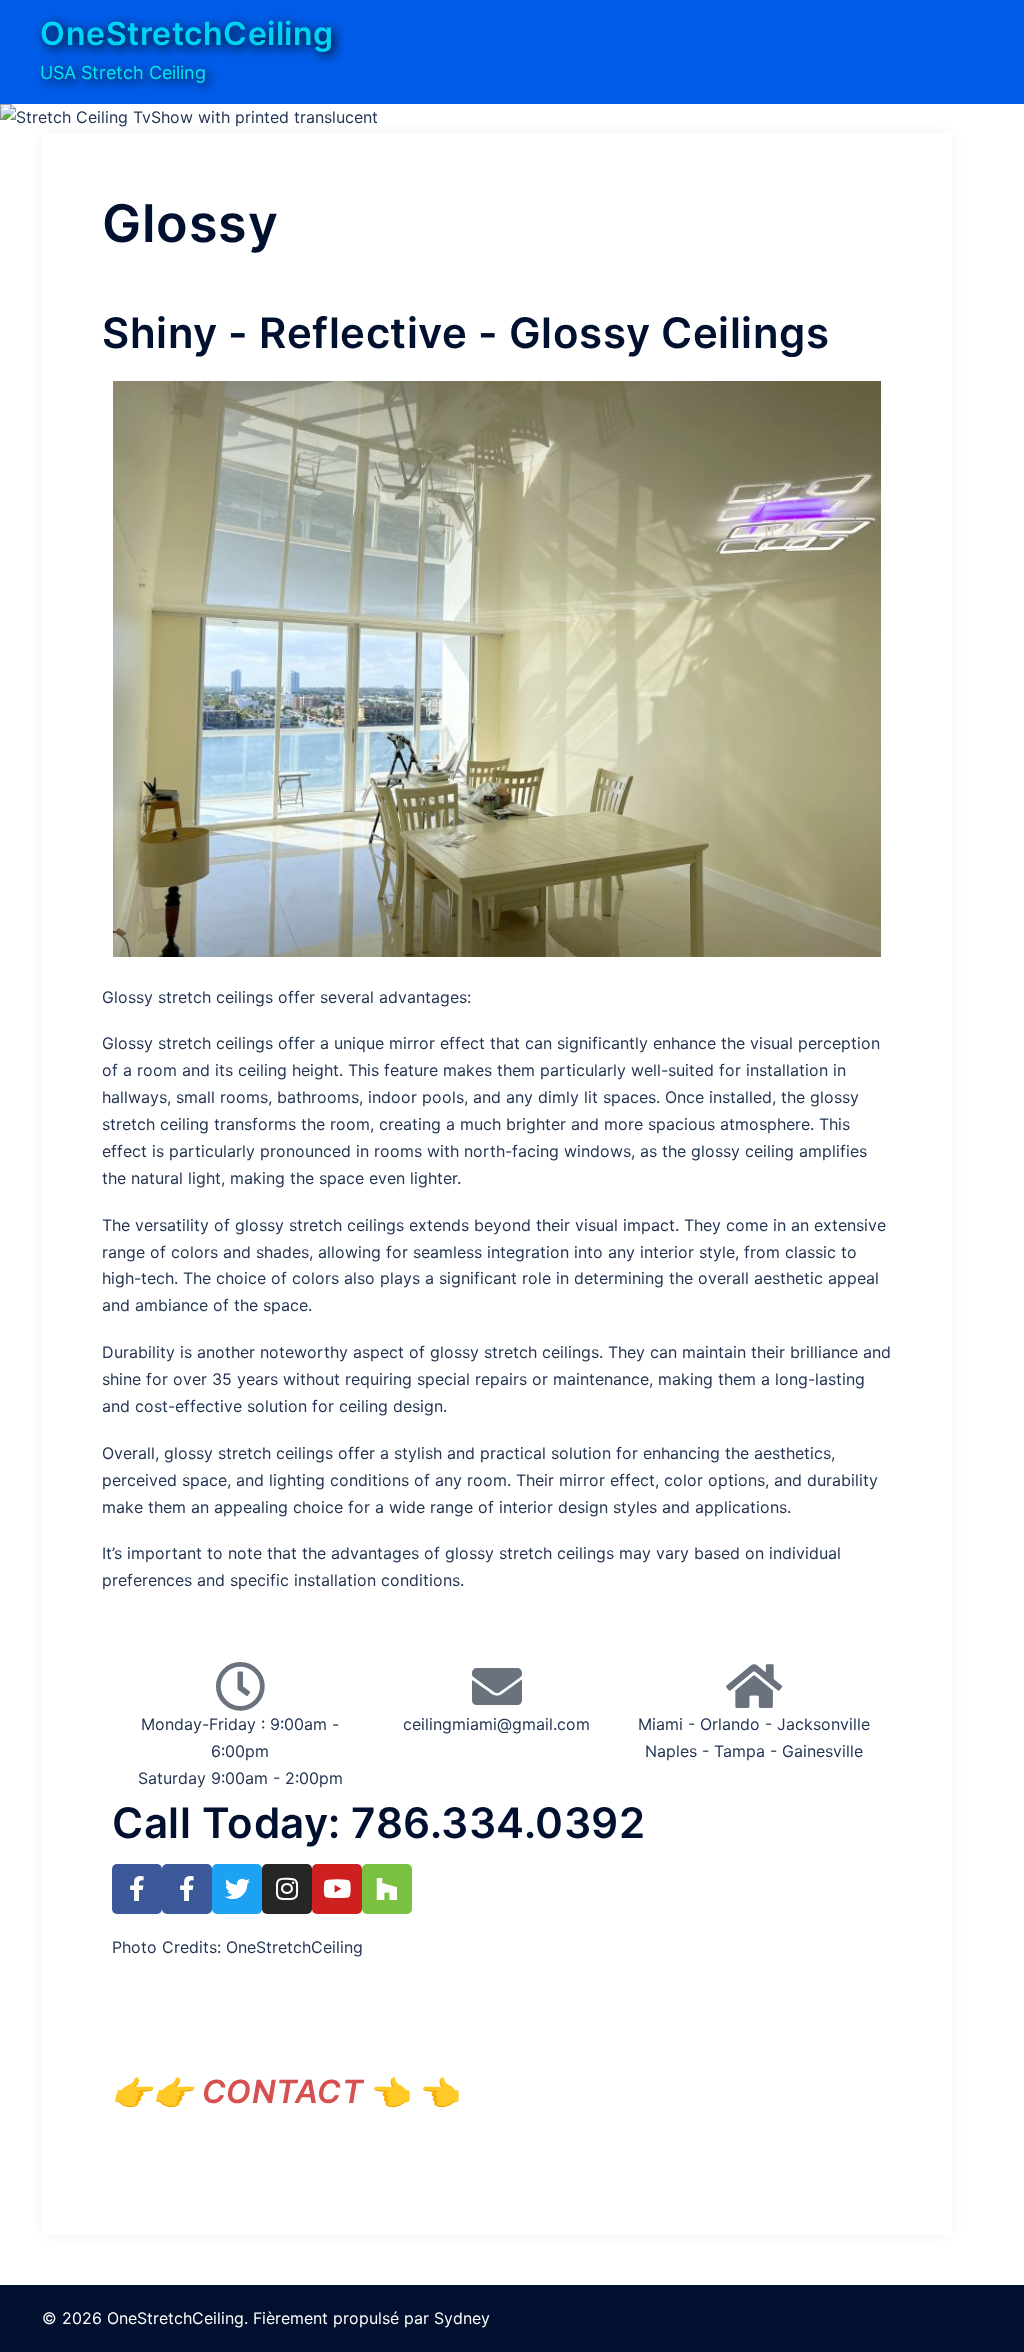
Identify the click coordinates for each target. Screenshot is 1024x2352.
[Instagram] (287, 1889)
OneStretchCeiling (187, 33)
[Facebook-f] (137, 1889)
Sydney (462, 2318)
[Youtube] (337, 1889)
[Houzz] (387, 1889)
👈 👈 (307, 2091)
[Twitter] (237, 1889)
